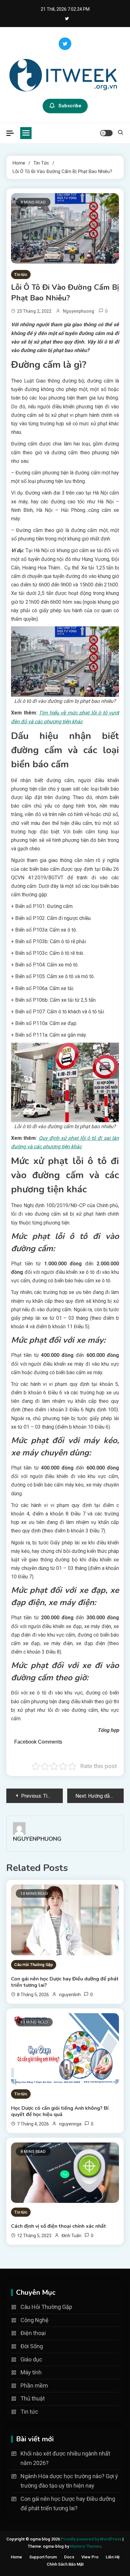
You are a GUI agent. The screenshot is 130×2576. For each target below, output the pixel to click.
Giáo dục (31, 2359)
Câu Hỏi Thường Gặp (34, 1965)
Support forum (43, 2557)
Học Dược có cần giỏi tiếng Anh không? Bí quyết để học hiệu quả (60, 2111)
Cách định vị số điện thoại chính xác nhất (59, 2226)
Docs (69, 2557)
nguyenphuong (79, 311)
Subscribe (70, 106)
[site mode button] (106, 133)
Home (16, 2557)
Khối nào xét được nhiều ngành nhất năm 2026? (65, 2458)
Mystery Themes (86, 2546)
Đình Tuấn (71, 2236)
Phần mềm (34, 2386)
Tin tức (21, 274)
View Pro (90, 2557)
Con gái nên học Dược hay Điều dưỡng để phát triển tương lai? (65, 1982)
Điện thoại (33, 2333)
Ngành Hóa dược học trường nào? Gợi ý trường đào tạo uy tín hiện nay (69, 2481)
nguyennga (70, 2124)
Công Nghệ (35, 2320)
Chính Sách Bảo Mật (65, 2564)
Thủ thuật (33, 2398)
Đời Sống (32, 2346)
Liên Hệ (113, 2557)
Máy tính (31, 2372)
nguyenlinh (70, 1995)
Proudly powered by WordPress (92, 2539)
